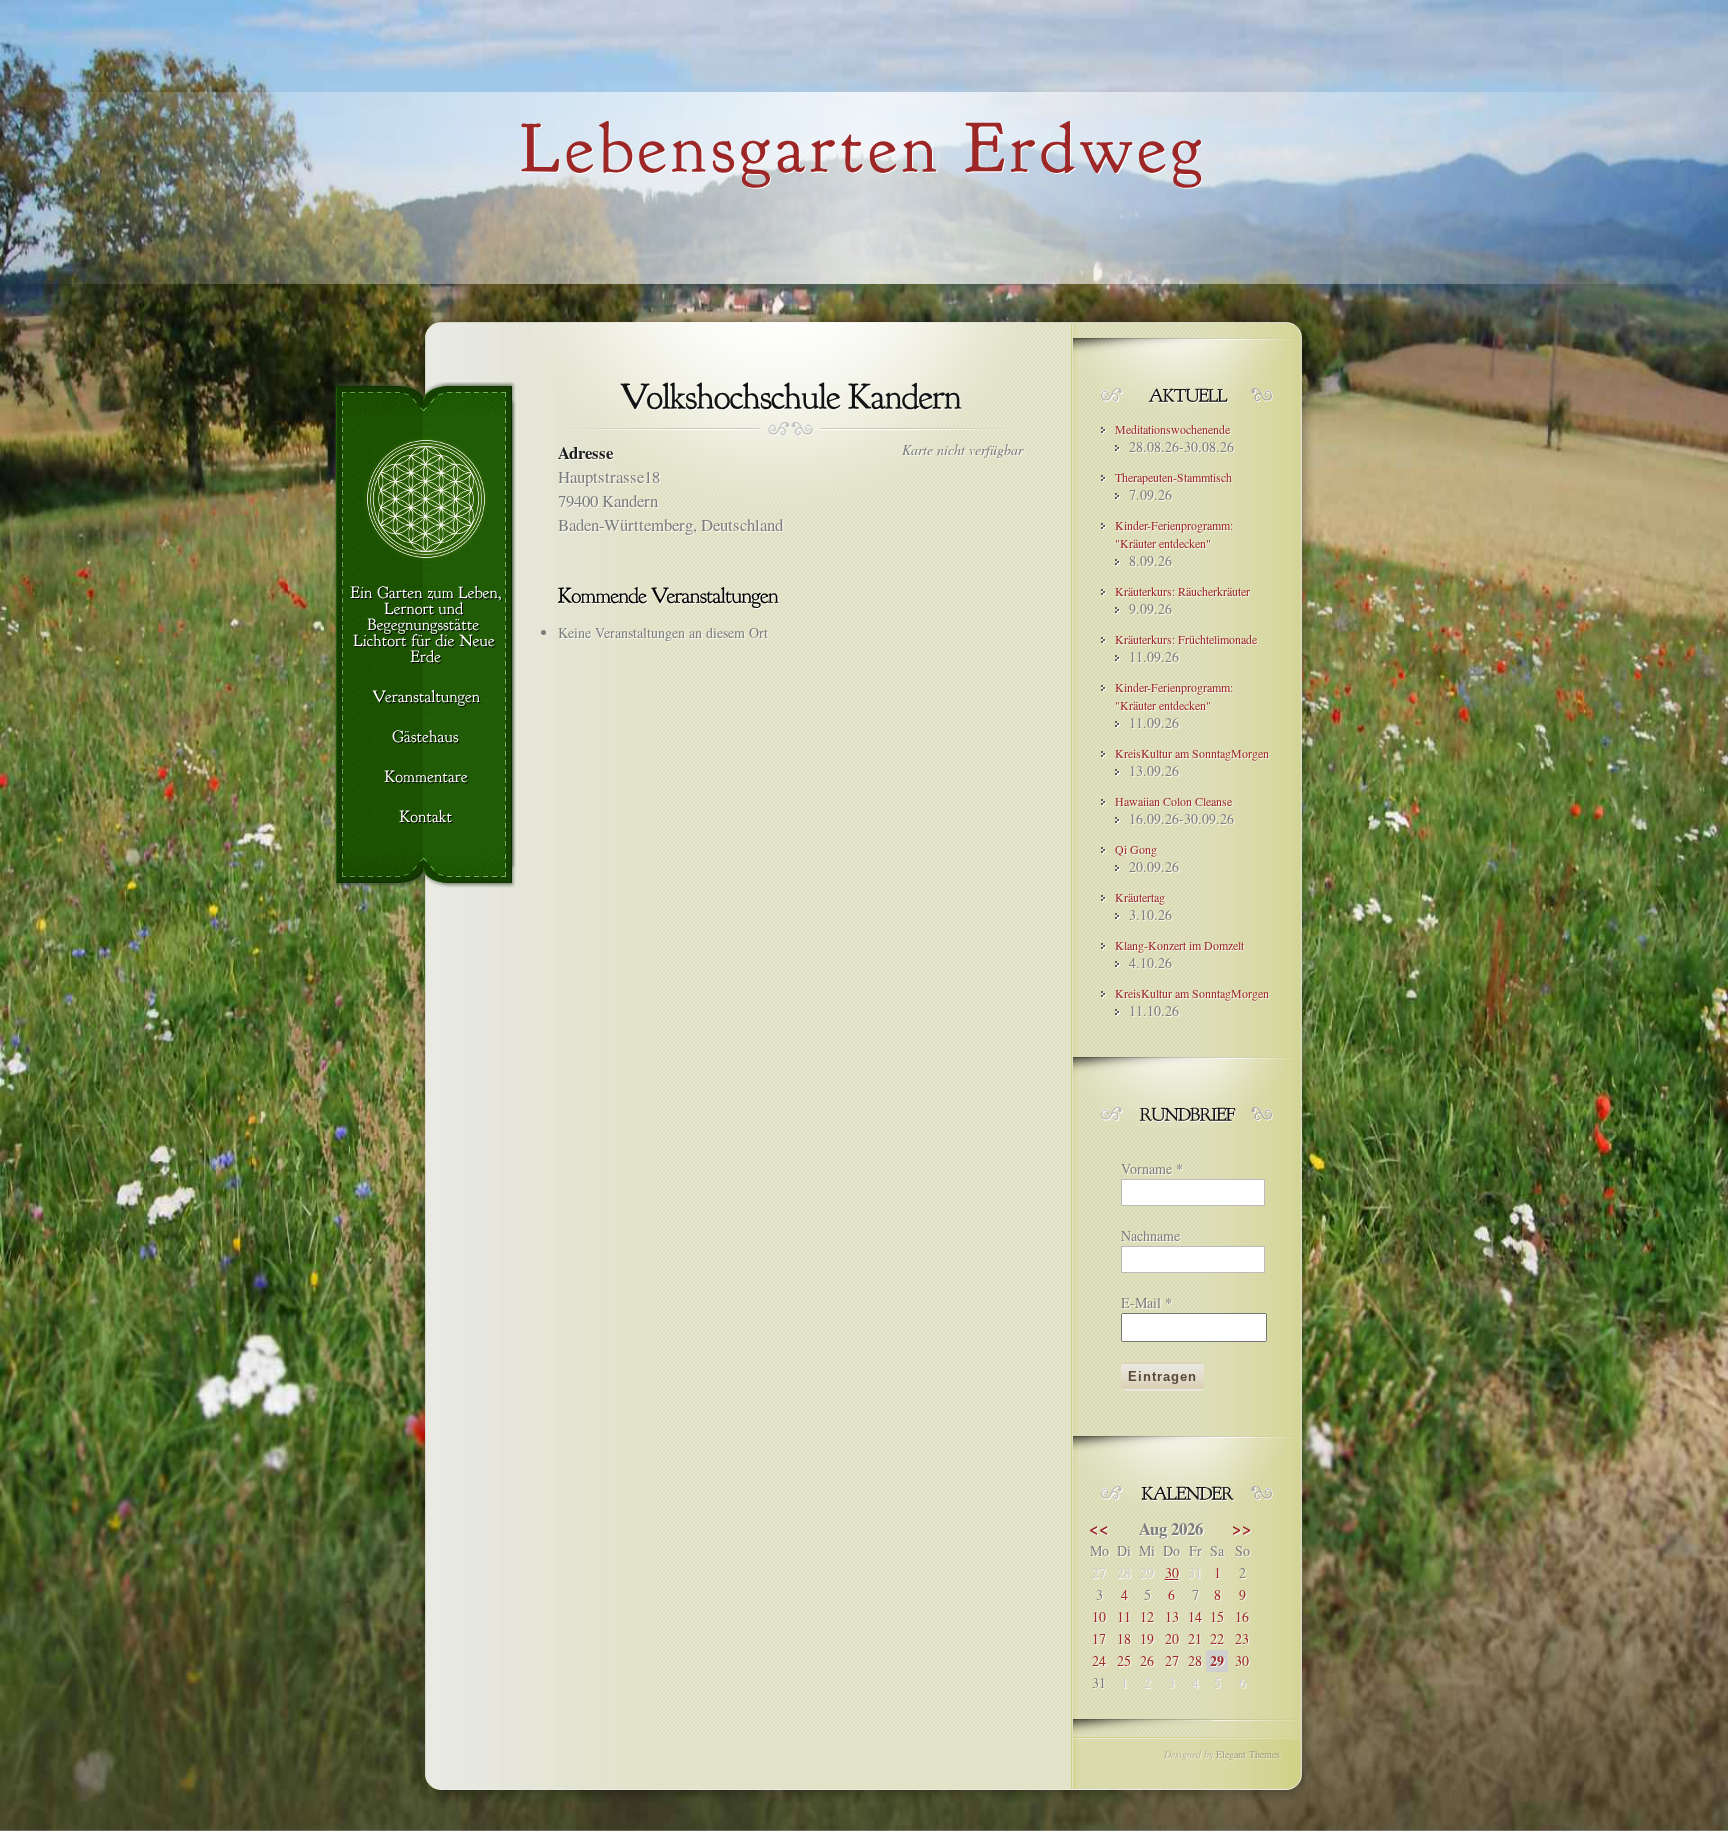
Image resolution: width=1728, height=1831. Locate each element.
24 (1099, 1660)
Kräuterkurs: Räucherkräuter (1182, 591)
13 (1172, 1616)
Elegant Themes (1248, 1754)
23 (1242, 1638)
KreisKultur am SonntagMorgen (1192, 753)
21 (1195, 1638)
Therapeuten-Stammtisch (1173, 477)
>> (1242, 1528)
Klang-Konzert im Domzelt (1179, 945)
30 (1172, 1572)
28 (1195, 1660)
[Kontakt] (425, 818)
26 (1147, 1660)
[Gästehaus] (425, 738)
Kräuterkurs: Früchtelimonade (1186, 639)
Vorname (1152, 1168)
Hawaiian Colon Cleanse (1173, 801)
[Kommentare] (425, 778)
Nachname (1150, 1235)
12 (1147, 1616)
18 (1124, 1638)
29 (1217, 1660)
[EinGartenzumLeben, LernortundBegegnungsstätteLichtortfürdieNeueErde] (425, 626)
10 (1099, 1616)
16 (1242, 1616)
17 (1099, 1638)
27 (1172, 1660)
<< (1099, 1528)
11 (1124, 1616)
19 (1147, 1638)
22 (1217, 1638)
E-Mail (1146, 1302)
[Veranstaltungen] (425, 698)
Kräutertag (1140, 897)
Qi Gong (1136, 849)
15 (1217, 1616)
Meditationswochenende (1172, 429)
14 (1195, 1616)
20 (1172, 1638)
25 (1124, 1660)
